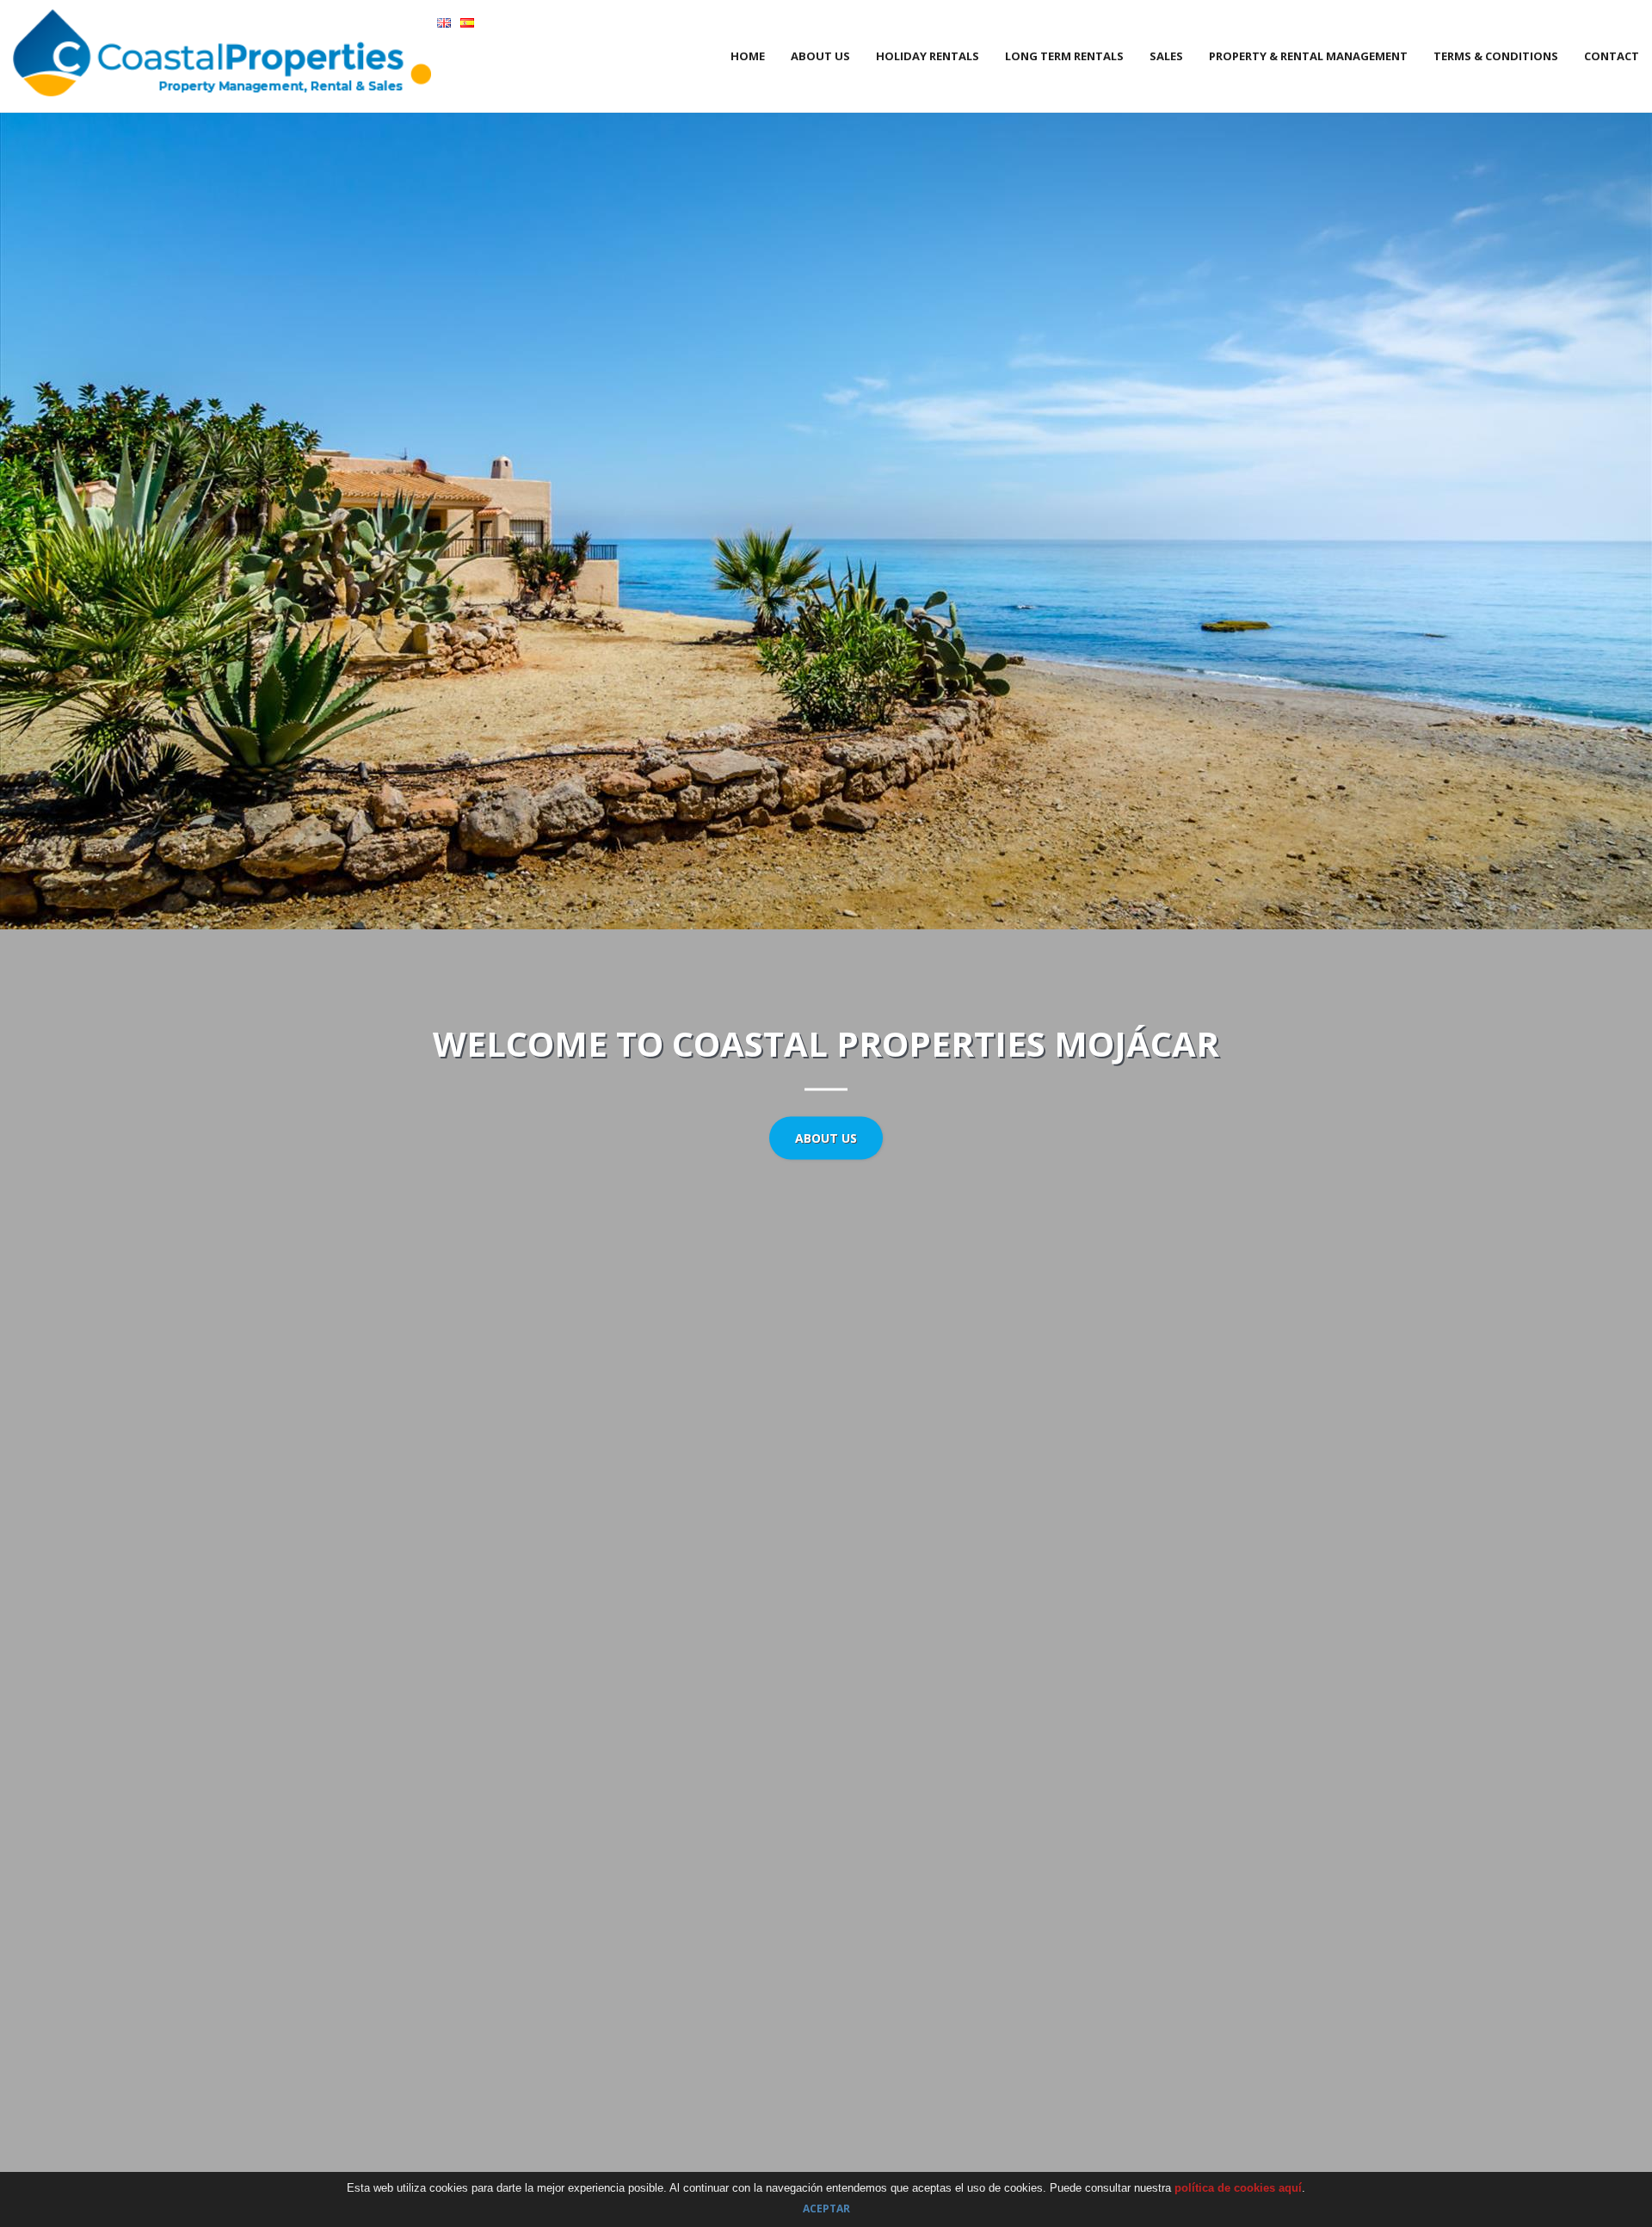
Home (748, 56)
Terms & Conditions (1496, 56)
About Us (820, 56)
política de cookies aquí (1238, 2188)
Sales (1166, 56)
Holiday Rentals (928, 56)
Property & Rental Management (1308, 56)
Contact (1612, 56)
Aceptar (826, 2209)
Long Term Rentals (1064, 56)
